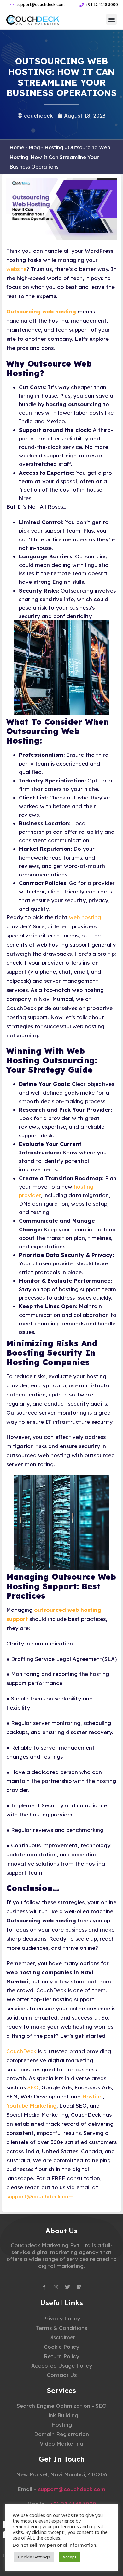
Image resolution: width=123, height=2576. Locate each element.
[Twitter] (67, 2287)
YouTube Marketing (31, 2106)
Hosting (54, 147)
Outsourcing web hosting (41, 311)
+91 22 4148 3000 (73, 2504)
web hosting (85, 917)
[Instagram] (56, 2287)
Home (17, 147)
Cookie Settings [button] (34, 2557)
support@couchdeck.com (40, 2196)
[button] (111, 19)
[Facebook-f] (44, 2287)
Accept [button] (69, 2557)
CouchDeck (21, 2051)
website (16, 269)
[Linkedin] (79, 2287)
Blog (34, 147)
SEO (33, 2087)
